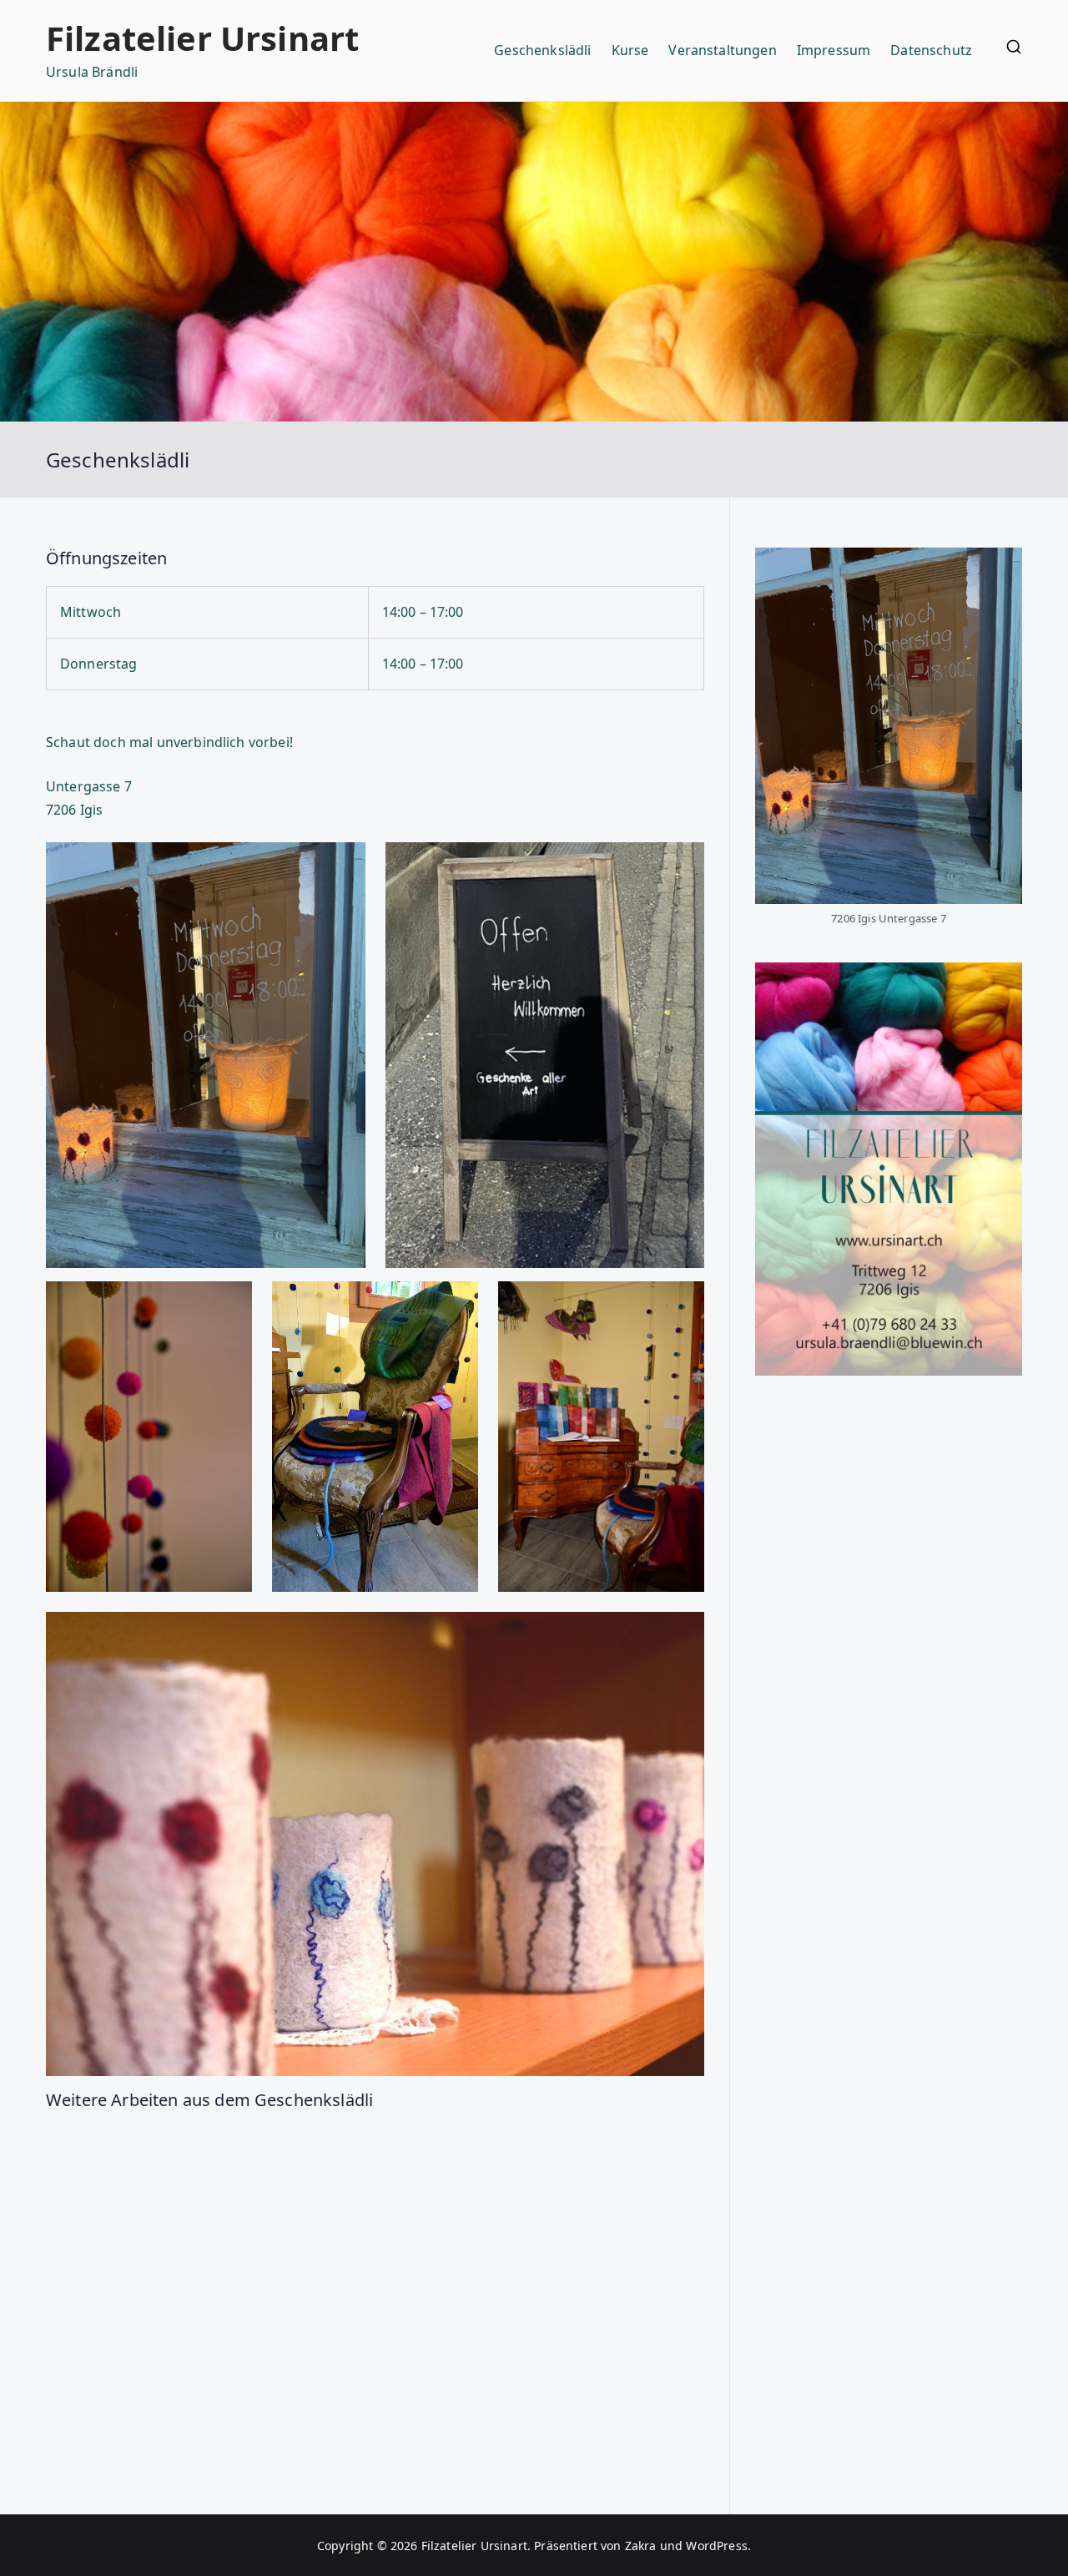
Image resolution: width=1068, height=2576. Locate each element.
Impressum (834, 50)
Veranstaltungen (722, 50)
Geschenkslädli (542, 50)
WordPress (716, 2546)
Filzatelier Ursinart (202, 38)
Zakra (641, 2546)
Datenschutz (931, 50)
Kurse (630, 50)
